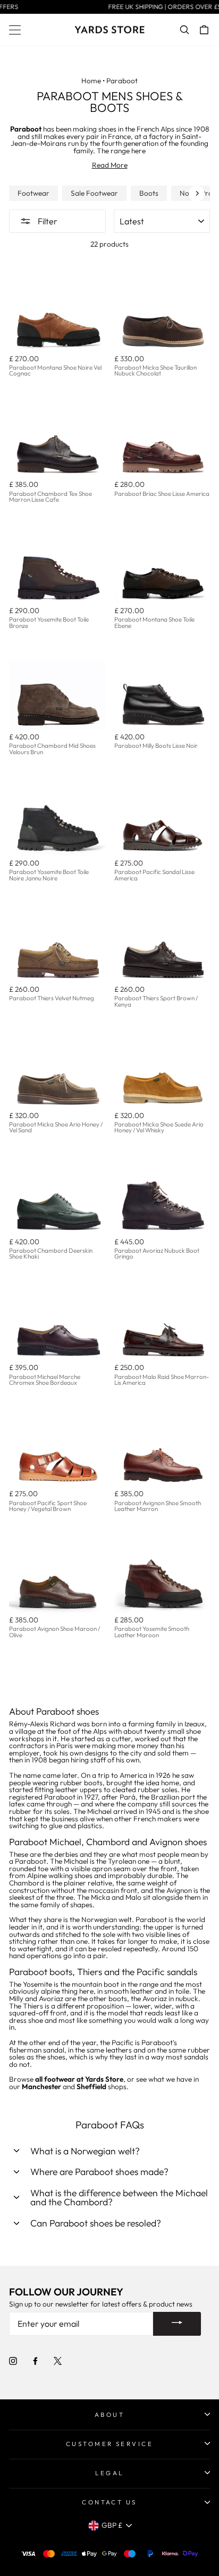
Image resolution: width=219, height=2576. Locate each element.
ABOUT (109, 2415)
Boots (149, 194)
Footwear (33, 194)
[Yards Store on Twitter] (58, 2361)
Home (91, 81)
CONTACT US (109, 2502)
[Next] (197, 194)
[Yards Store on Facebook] (35, 2361)
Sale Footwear (94, 194)
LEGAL (109, 2473)
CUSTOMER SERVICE (110, 2444)
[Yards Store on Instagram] (13, 2361)
